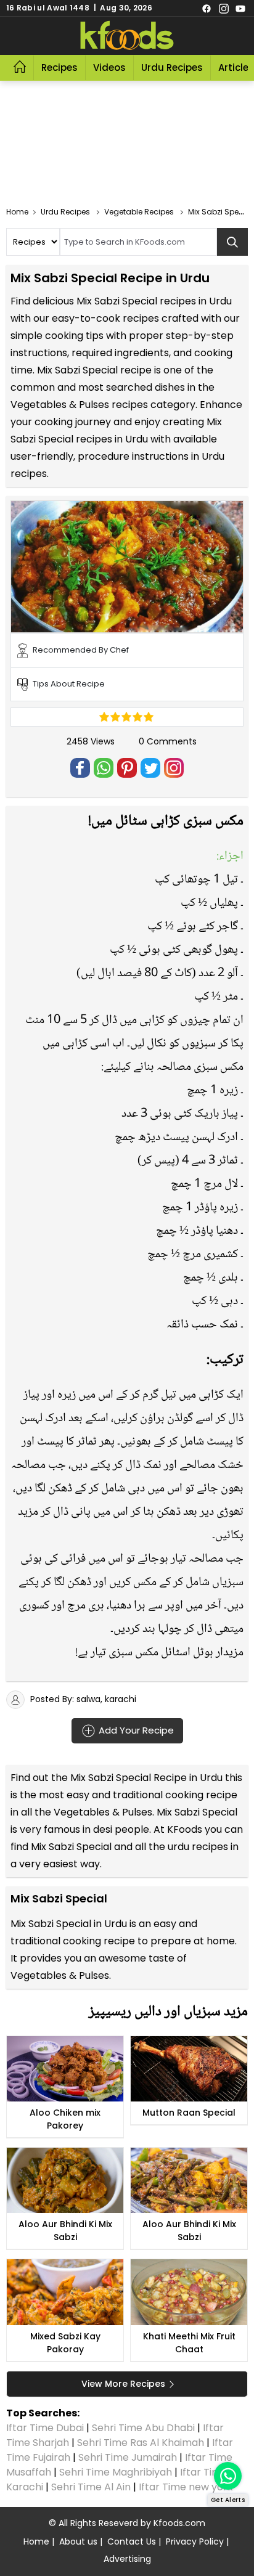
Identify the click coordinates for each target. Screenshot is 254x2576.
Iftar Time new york (187, 2487)
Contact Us (132, 2541)
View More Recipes (123, 2384)
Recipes (59, 67)
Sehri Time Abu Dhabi (143, 2428)
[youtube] (240, 8)
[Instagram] (224, 8)
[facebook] (207, 8)
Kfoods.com (179, 2523)
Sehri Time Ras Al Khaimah (141, 2443)
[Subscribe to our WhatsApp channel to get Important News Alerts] (228, 2476)
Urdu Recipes (172, 67)
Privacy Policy (195, 2541)
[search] (232, 242)
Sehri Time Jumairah (128, 2457)
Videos (109, 67)
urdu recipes (198, 1847)
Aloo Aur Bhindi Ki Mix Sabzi (65, 2231)
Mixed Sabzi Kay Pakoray (65, 2343)
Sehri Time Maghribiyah (116, 2472)
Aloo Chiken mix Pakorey (65, 2119)
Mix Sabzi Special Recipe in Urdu (146, 1778)
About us (78, 2541)
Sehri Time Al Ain (91, 2487)
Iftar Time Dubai (45, 2428)
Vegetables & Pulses (103, 1812)
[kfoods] (127, 36)
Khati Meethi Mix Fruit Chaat (189, 2343)
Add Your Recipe (135, 1730)
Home (36, 2541)
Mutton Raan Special (189, 2113)
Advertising (127, 2559)
